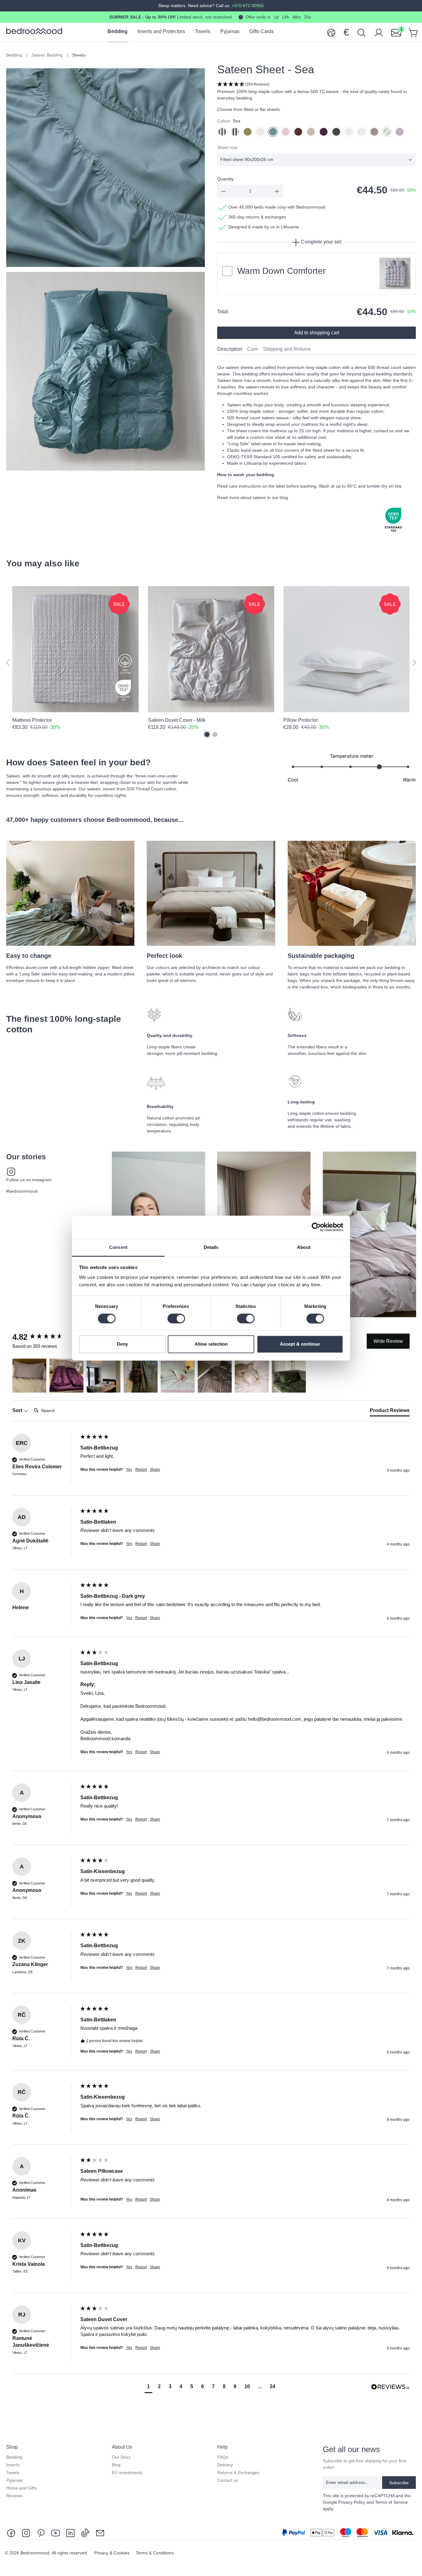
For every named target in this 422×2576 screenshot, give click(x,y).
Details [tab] (211, 1247)
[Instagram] (26, 2533)
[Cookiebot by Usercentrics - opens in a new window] (316, 1227)
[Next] (414, 663)
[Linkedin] (70, 2533)
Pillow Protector (301, 720)
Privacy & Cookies (112, 2553)
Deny (122, 1344)
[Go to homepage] (34, 31)
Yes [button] (129, 1470)
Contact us (228, 2480)
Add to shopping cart (317, 333)
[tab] (230, 349)
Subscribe (399, 2483)
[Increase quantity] (277, 191)
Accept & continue (300, 1344)
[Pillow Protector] (346, 649)
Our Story (121, 2457)
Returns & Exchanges (238, 2472)
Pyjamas (15, 2480)
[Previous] (8, 663)
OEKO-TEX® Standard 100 (254, 457)
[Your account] (379, 32)
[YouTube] (56, 2533)
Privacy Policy (352, 2502)
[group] (45, 1337)
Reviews (14, 2496)
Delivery (225, 2465)
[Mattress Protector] (76, 649)
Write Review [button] (388, 1341)
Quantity (225, 179)
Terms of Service (391, 2502)
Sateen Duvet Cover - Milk (177, 720)
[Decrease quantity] (223, 191)
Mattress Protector (32, 720)
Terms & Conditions (155, 2553)
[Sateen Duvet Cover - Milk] (211, 649)
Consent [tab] (118, 1247)
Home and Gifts (21, 2488)
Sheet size (227, 147)
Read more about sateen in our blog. (253, 497)
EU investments (127, 2472)
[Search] (361, 32)
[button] (316, 85)
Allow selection (211, 1344)
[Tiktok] (85, 2533)
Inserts (13, 2465)
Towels (13, 2472)
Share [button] (155, 1470)
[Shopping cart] (413, 32)
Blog (116, 2465)
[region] (211, 663)
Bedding (14, 2457)
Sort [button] (18, 1410)
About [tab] (304, 1247)
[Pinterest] (41, 2533)
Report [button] (141, 1470)
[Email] (100, 2533)
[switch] (176, 1318)
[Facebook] (12, 2533)
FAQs (223, 2457)
